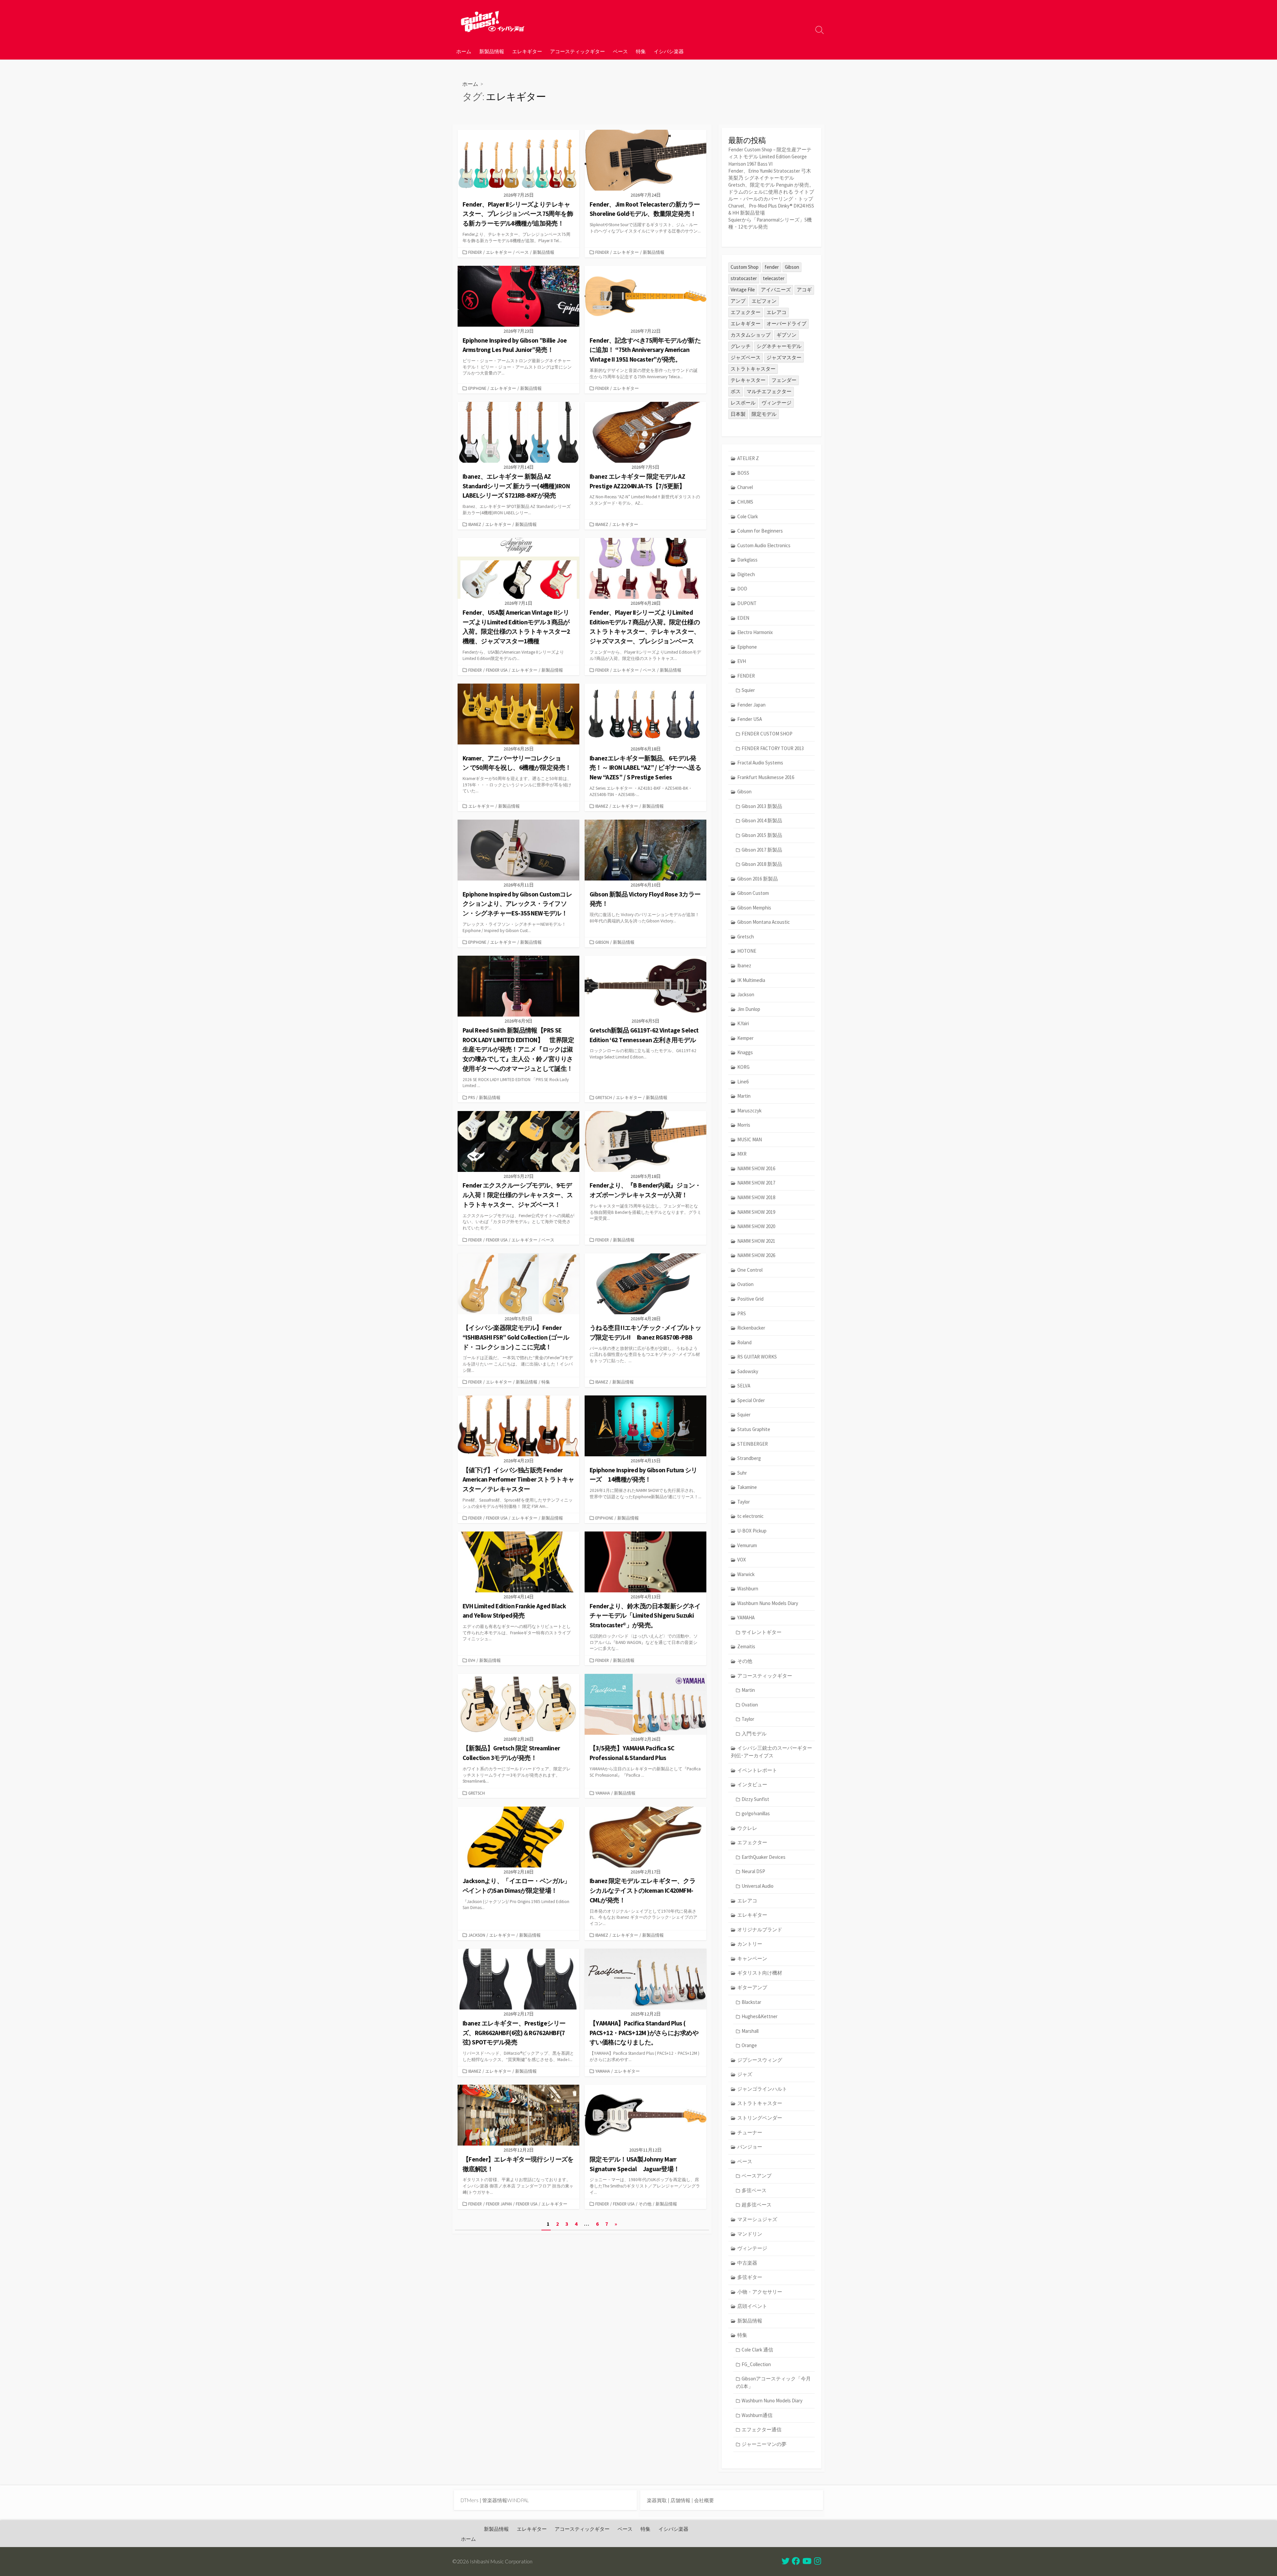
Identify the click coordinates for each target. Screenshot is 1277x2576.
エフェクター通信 (762, 2429)
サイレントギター (762, 1632)
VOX (742, 1560)
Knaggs (745, 1052)
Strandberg (749, 1458)
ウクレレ (747, 1828)
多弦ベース (754, 2190)
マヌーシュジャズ (757, 2219)
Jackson (477, 1935)
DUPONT (747, 603)
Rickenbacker (751, 1328)
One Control (750, 1270)
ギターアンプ (752, 1987)
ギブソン (786, 335)
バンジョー (750, 2147)
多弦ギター (750, 2277)
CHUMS (745, 502)
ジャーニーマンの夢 (764, 2444)
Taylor (744, 1502)
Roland (744, 1342)
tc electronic (750, 1516)
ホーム (464, 51)
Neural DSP (753, 1871)
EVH (472, 1660)
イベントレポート (757, 1770)
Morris (744, 1125)
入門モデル (754, 1734)
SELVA (744, 1386)
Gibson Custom (753, 893)
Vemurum (747, 1545)
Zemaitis (746, 1646)
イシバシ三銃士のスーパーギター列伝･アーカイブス (772, 1752)
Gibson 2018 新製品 (762, 864)
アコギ (804, 290)
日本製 (738, 414)
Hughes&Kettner (760, 2016)
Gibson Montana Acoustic (764, 922)
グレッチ (741, 346)
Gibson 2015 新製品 (762, 835)
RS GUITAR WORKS (757, 1357)
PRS (472, 1097)
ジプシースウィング (760, 2060)
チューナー (750, 2132)
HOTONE (747, 951)
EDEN (743, 618)
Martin (744, 1096)
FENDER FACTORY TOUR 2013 (773, 748)
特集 (641, 51)
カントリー (750, 1944)
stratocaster (744, 278)
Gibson (602, 942)
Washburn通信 (757, 2415)
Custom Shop (745, 267)
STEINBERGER (753, 1444)
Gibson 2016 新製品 (758, 879)
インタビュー (752, 1784)
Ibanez (475, 524)
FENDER (475, 252)
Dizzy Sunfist (755, 1799)
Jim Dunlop (749, 1009)
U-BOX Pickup (752, 1531)
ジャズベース (746, 357)
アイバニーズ (776, 290)
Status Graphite (754, 1429)
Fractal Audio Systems (760, 763)
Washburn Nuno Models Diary (768, 1603)
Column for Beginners (760, 531)
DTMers (470, 2500)
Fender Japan (499, 2204)
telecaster (774, 278)
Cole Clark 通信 (757, 2350)
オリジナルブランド (760, 1930)
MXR (742, 1154)
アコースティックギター (577, 51)
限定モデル (764, 414)
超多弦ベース (757, 2205)
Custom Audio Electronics (764, 545)
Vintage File (743, 290)
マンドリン (750, 2234)
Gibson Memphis (754, 908)
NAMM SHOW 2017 (756, 1183)
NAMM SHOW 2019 (756, 1212)
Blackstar (751, 2002)
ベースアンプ (757, 2176)
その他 (645, 2204)
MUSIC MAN (750, 1139)
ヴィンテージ (777, 403)
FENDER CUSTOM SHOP (767, 734)
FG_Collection (756, 2364)
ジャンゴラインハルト (762, 2089)
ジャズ (745, 2074)
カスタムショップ (751, 335)
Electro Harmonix (755, 632)
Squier (748, 690)
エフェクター (746, 312)
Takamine (747, 1487)
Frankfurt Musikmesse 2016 (766, 777)
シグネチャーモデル (779, 346)
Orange (749, 2045)
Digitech (746, 574)
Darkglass (747, 560)
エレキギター (527, 51)
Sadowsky (748, 1371)
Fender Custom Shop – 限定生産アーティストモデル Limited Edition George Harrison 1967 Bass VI (770, 157)
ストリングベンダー (760, 2118)
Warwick (746, 1574)
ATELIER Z (748, 458)
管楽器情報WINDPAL (505, 2500)
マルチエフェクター (769, 391)
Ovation (745, 1284)
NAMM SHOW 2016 (756, 1168)
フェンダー (784, 380)
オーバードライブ (786, 323)
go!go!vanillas (756, 1813)
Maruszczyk (749, 1111)
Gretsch (604, 1097)
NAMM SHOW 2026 (756, 1255)
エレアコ (777, 312)
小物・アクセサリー (760, 2292)
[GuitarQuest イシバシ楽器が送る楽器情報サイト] (492, 21)
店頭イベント (752, 2306)
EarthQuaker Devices (764, 1857)
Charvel (745, 487)
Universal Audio (758, 1886)
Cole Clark (748, 516)
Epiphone (477, 388)
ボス (736, 391)
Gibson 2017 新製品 (762, 850)
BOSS (743, 473)
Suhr (742, 1473)
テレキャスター (748, 380)
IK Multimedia (751, 980)
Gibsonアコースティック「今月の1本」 (773, 2382)
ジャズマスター (784, 357)
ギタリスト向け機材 (760, 1973)
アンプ (738, 301)
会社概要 (704, 2500)
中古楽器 (747, 2263)
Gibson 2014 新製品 (762, 820)
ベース (620, 51)
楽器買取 (657, 2500)
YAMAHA (603, 1793)
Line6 (743, 1082)
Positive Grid (750, 1299)
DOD (742, 589)
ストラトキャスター (753, 369)
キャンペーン (752, 1958)
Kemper (745, 1038)
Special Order (751, 1400)
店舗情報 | (682, 2500)
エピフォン (764, 301)
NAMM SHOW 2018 (756, 1197)
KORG (743, 1067)
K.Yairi (743, 1023)
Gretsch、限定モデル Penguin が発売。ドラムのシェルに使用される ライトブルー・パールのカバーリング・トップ (771, 192)
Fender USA (497, 670)
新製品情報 (492, 51)
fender (772, 267)
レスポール (743, 403)
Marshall (750, 2031)
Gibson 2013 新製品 (762, 806)
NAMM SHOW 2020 (756, 1226)
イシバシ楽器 (669, 51)
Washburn (748, 1589)
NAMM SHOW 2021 (756, 1241)
